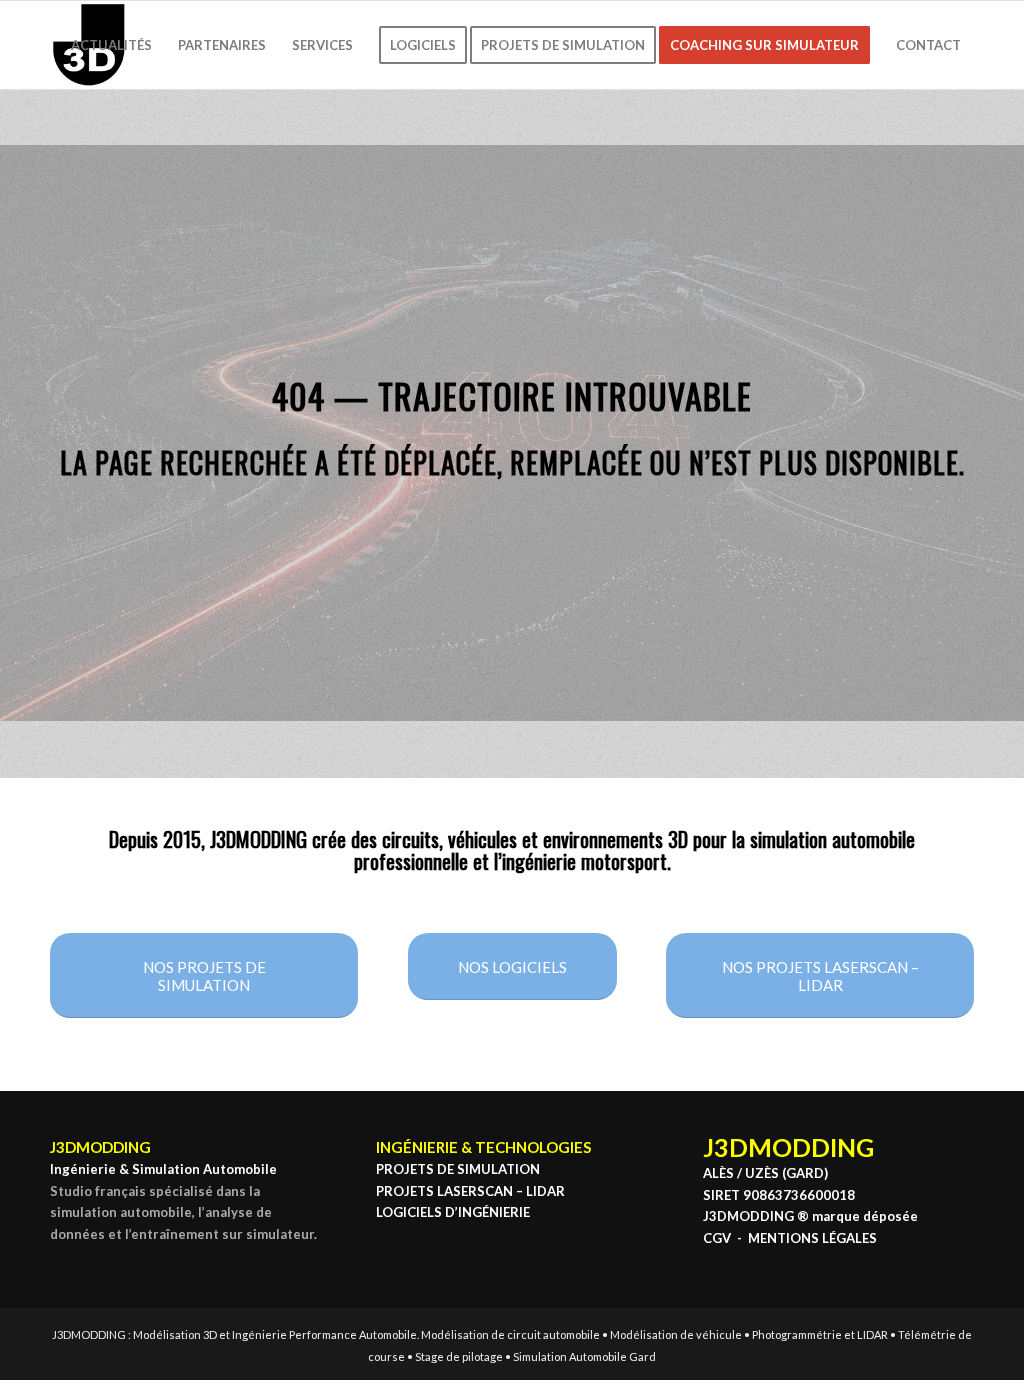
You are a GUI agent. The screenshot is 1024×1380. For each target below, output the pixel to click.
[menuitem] (111, 45)
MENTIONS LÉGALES (812, 1238)
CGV (717, 1238)
